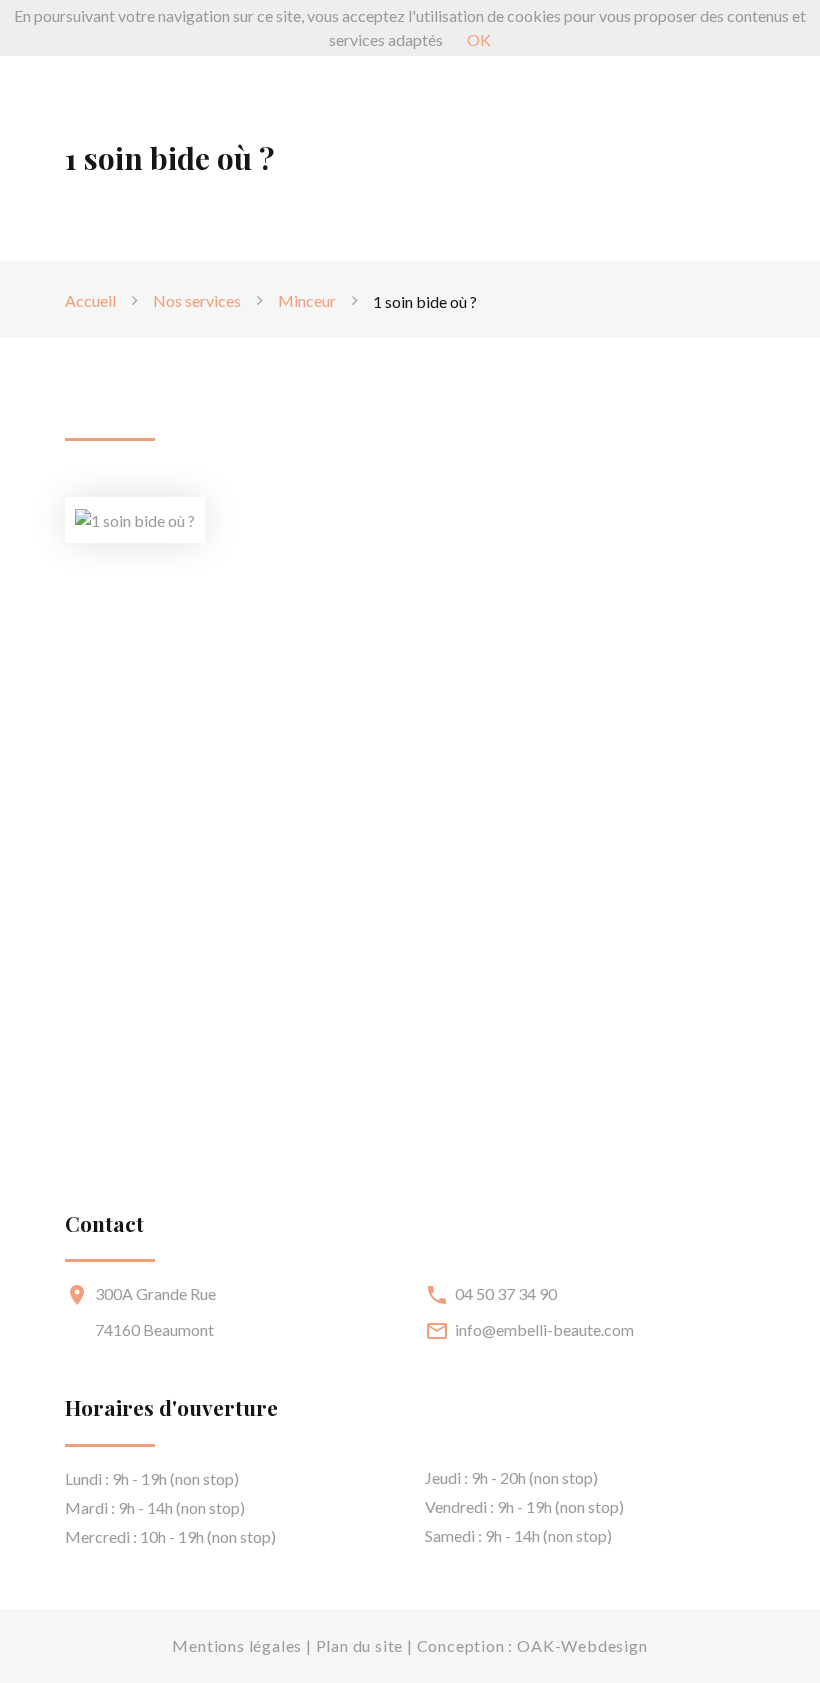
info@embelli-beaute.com (544, 1329)
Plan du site (360, 1645)
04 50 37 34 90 (506, 1293)
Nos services (197, 300)
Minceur (307, 300)
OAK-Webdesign (582, 1645)
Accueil (90, 300)
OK (479, 39)
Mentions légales (237, 1645)
